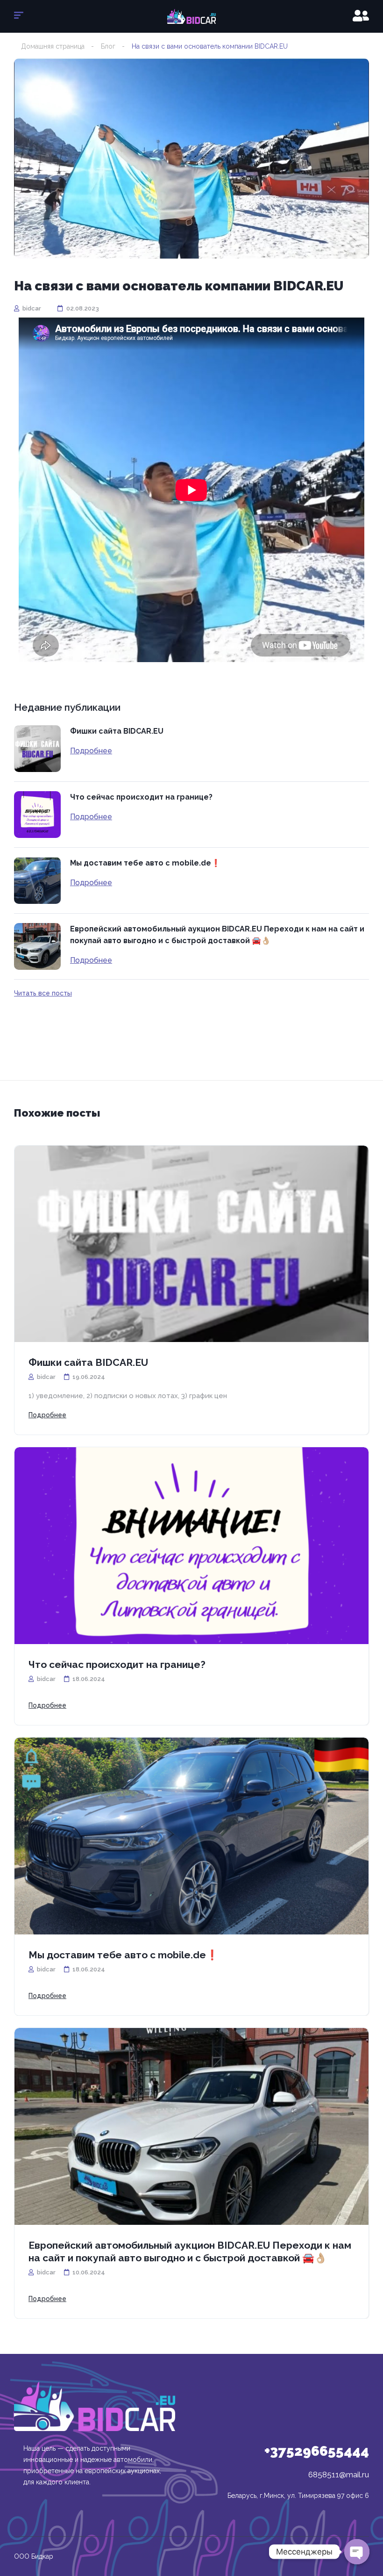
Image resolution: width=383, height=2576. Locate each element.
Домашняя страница (53, 46)
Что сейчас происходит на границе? (141, 797)
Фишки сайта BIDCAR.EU (117, 731)
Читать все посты (43, 993)
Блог (108, 46)
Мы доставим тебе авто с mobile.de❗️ (145, 863)
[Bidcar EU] (191, 16)
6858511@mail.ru (339, 2475)
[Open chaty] (357, 2552)
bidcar (31, 308)
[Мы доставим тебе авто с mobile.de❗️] (37, 880)
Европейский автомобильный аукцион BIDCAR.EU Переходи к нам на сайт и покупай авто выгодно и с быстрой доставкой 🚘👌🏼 (217, 935)
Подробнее (91, 751)
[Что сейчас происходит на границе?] (37, 815)
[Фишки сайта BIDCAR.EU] (37, 749)
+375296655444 (317, 2451)
